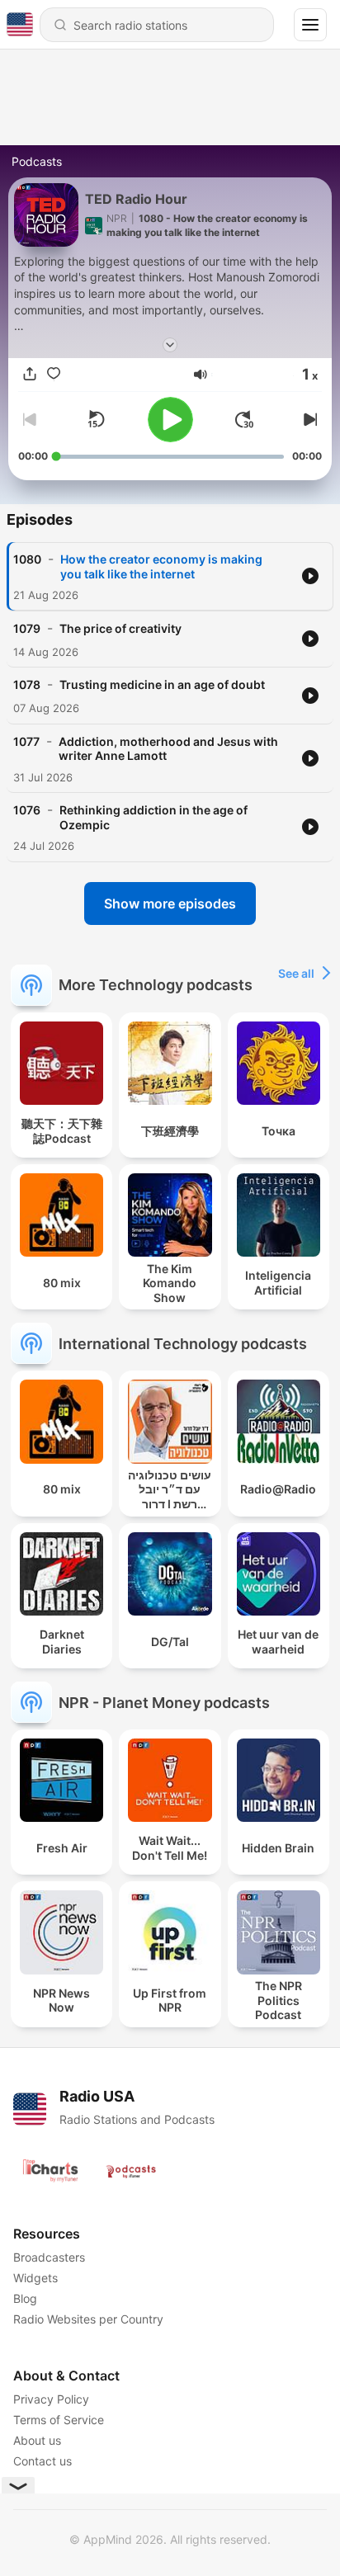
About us (37, 2440)
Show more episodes (170, 903)
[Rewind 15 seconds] (96, 419)
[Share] (30, 375)
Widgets (35, 2278)
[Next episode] (309, 419)
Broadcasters (49, 2257)
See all (296, 973)
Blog (25, 2298)
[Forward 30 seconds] (244, 419)
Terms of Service (59, 2420)
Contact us (42, 2461)
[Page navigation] (310, 25)
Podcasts (37, 161)
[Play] (170, 420)
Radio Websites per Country (88, 2319)
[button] (201, 375)
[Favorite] (54, 375)
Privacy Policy (51, 2399)
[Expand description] (170, 345)
